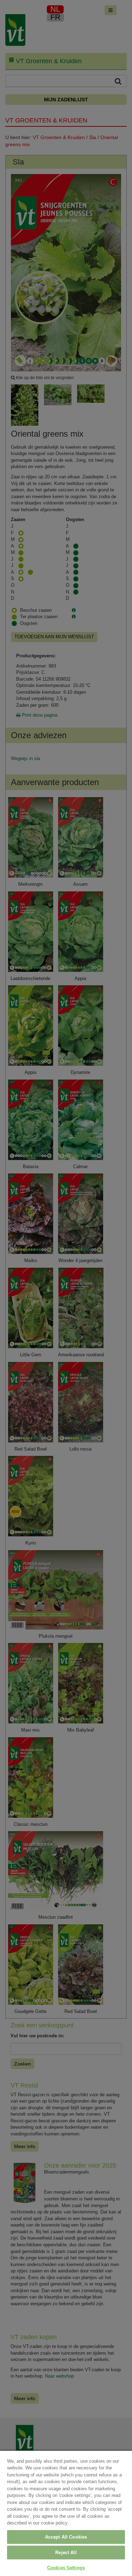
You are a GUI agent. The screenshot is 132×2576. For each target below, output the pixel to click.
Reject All (66, 2553)
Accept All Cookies (66, 2537)
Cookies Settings (66, 2568)
